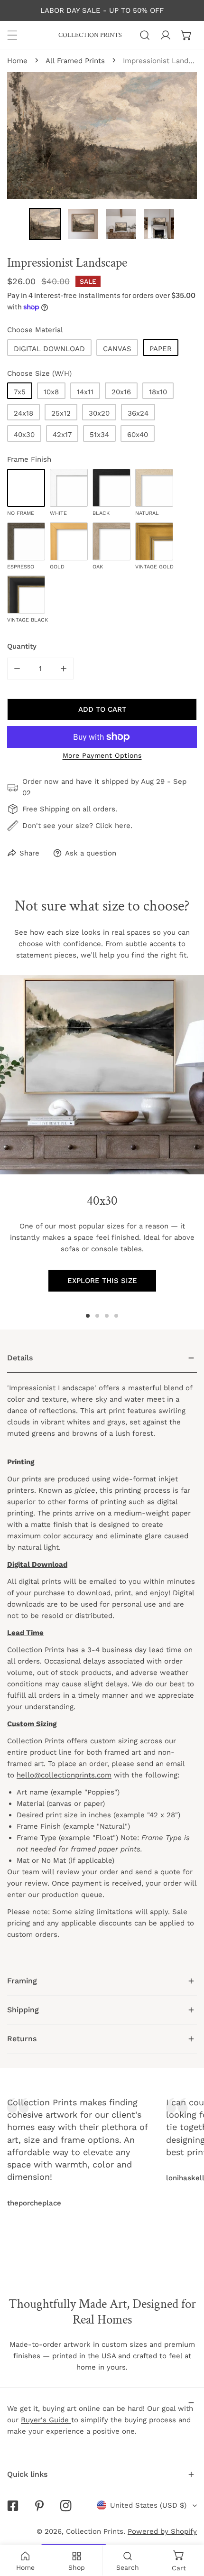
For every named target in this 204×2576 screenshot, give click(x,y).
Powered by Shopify (162, 2531)
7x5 (20, 392)
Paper (161, 349)
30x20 (99, 413)
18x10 (158, 392)
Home (17, 61)
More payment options (102, 755)
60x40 (138, 435)
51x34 (99, 435)
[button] (186, 35)
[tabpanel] (102, 1655)
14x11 (85, 392)
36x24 (138, 413)
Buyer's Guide (46, 2420)
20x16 (121, 392)
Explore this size (102, 1281)
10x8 (51, 392)
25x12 (61, 413)
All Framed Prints (75, 61)
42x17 (62, 435)
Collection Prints (95, 2531)
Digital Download (49, 349)
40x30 (24, 435)
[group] (102, 1075)
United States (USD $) (148, 2505)
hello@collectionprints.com (64, 1775)
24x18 (23, 413)
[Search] (145, 35)
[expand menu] (12, 35)
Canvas (117, 349)
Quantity (22, 646)
